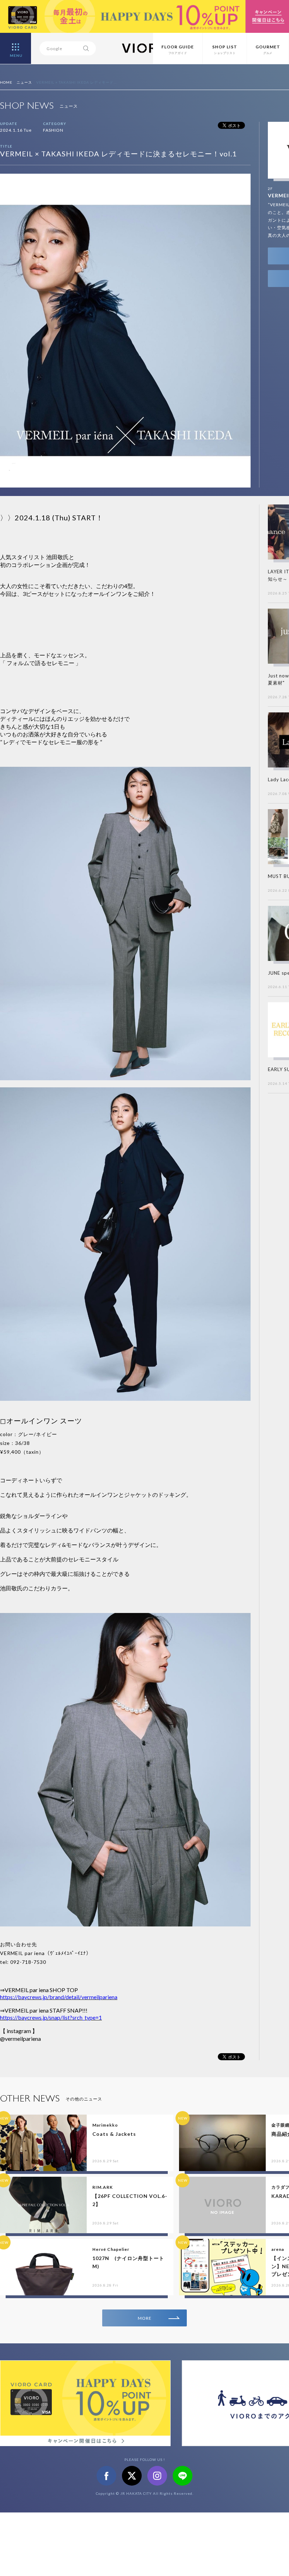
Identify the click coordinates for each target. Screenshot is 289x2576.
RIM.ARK (103, 2187)
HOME (6, 82)
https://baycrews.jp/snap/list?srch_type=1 (51, 2017)
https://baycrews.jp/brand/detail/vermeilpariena (59, 1997)
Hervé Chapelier (111, 2249)
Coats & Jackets (114, 2134)
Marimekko (105, 2125)
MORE (145, 2318)
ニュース (24, 82)
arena (278, 2249)
